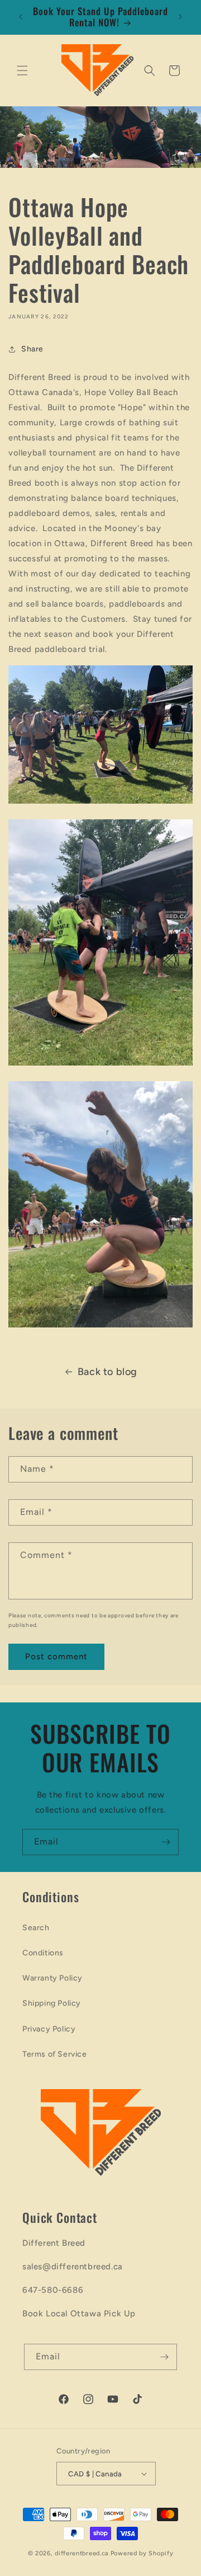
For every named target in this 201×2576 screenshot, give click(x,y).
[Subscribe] (166, 1842)
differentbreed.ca (82, 2553)
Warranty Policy (52, 1978)
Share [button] (32, 349)
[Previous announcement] (21, 17)
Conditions (43, 1953)
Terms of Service (55, 2054)
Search (36, 1928)
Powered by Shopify (142, 2553)
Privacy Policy (49, 2029)
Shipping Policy (52, 2003)
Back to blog (107, 1372)
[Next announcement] (180, 17)
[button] (22, 71)
